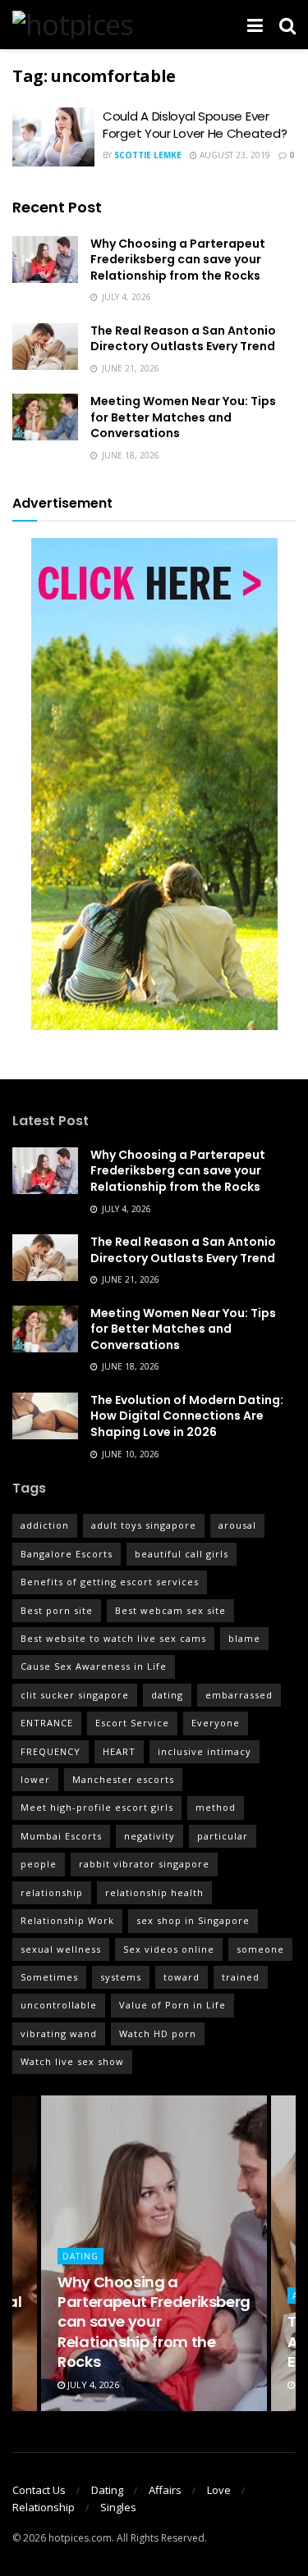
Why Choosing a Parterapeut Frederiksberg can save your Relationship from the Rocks (178, 260)
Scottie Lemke (148, 155)
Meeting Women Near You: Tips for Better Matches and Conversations (183, 417)
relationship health (154, 1892)
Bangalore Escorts (67, 1554)
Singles (118, 2507)
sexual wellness (61, 1949)
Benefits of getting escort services (110, 1582)
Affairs (165, 2490)
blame (244, 1638)
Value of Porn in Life (172, 2005)
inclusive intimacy (205, 1751)
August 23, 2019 (234, 155)
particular (223, 1836)
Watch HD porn (158, 2033)
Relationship (44, 2507)
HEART (119, 1751)
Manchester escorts (123, 1779)
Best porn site (57, 1610)
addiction (45, 1525)
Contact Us (39, 2490)
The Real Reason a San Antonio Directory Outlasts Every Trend (183, 339)
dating (167, 1695)
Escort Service (132, 1723)
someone (260, 1949)
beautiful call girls (182, 1554)
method (216, 1807)
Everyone (216, 1723)
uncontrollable (59, 2005)
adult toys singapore (144, 1525)
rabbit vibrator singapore (144, 1864)
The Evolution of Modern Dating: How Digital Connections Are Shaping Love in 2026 (187, 1416)
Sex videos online (169, 1949)
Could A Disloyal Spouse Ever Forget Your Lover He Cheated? (195, 125)
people (39, 1864)
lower (35, 1779)
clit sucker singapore (75, 1695)
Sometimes (49, 1977)
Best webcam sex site (170, 1610)
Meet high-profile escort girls (97, 1807)
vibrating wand (59, 2033)
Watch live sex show (72, 2061)
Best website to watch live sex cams (113, 1638)
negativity (149, 1836)
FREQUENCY (51, 1751)
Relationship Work (67, 1920)
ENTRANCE (47, 1723)
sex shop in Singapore (193, 1920)
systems (121, 1977)
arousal (237, 1525)
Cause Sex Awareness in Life (94, 1666)
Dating (80, 2256)
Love (219, 2490)
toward (182, 1977)
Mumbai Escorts (61, 1836)
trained (241, 1977)
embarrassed (239, 1695)
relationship (52, 1892)
